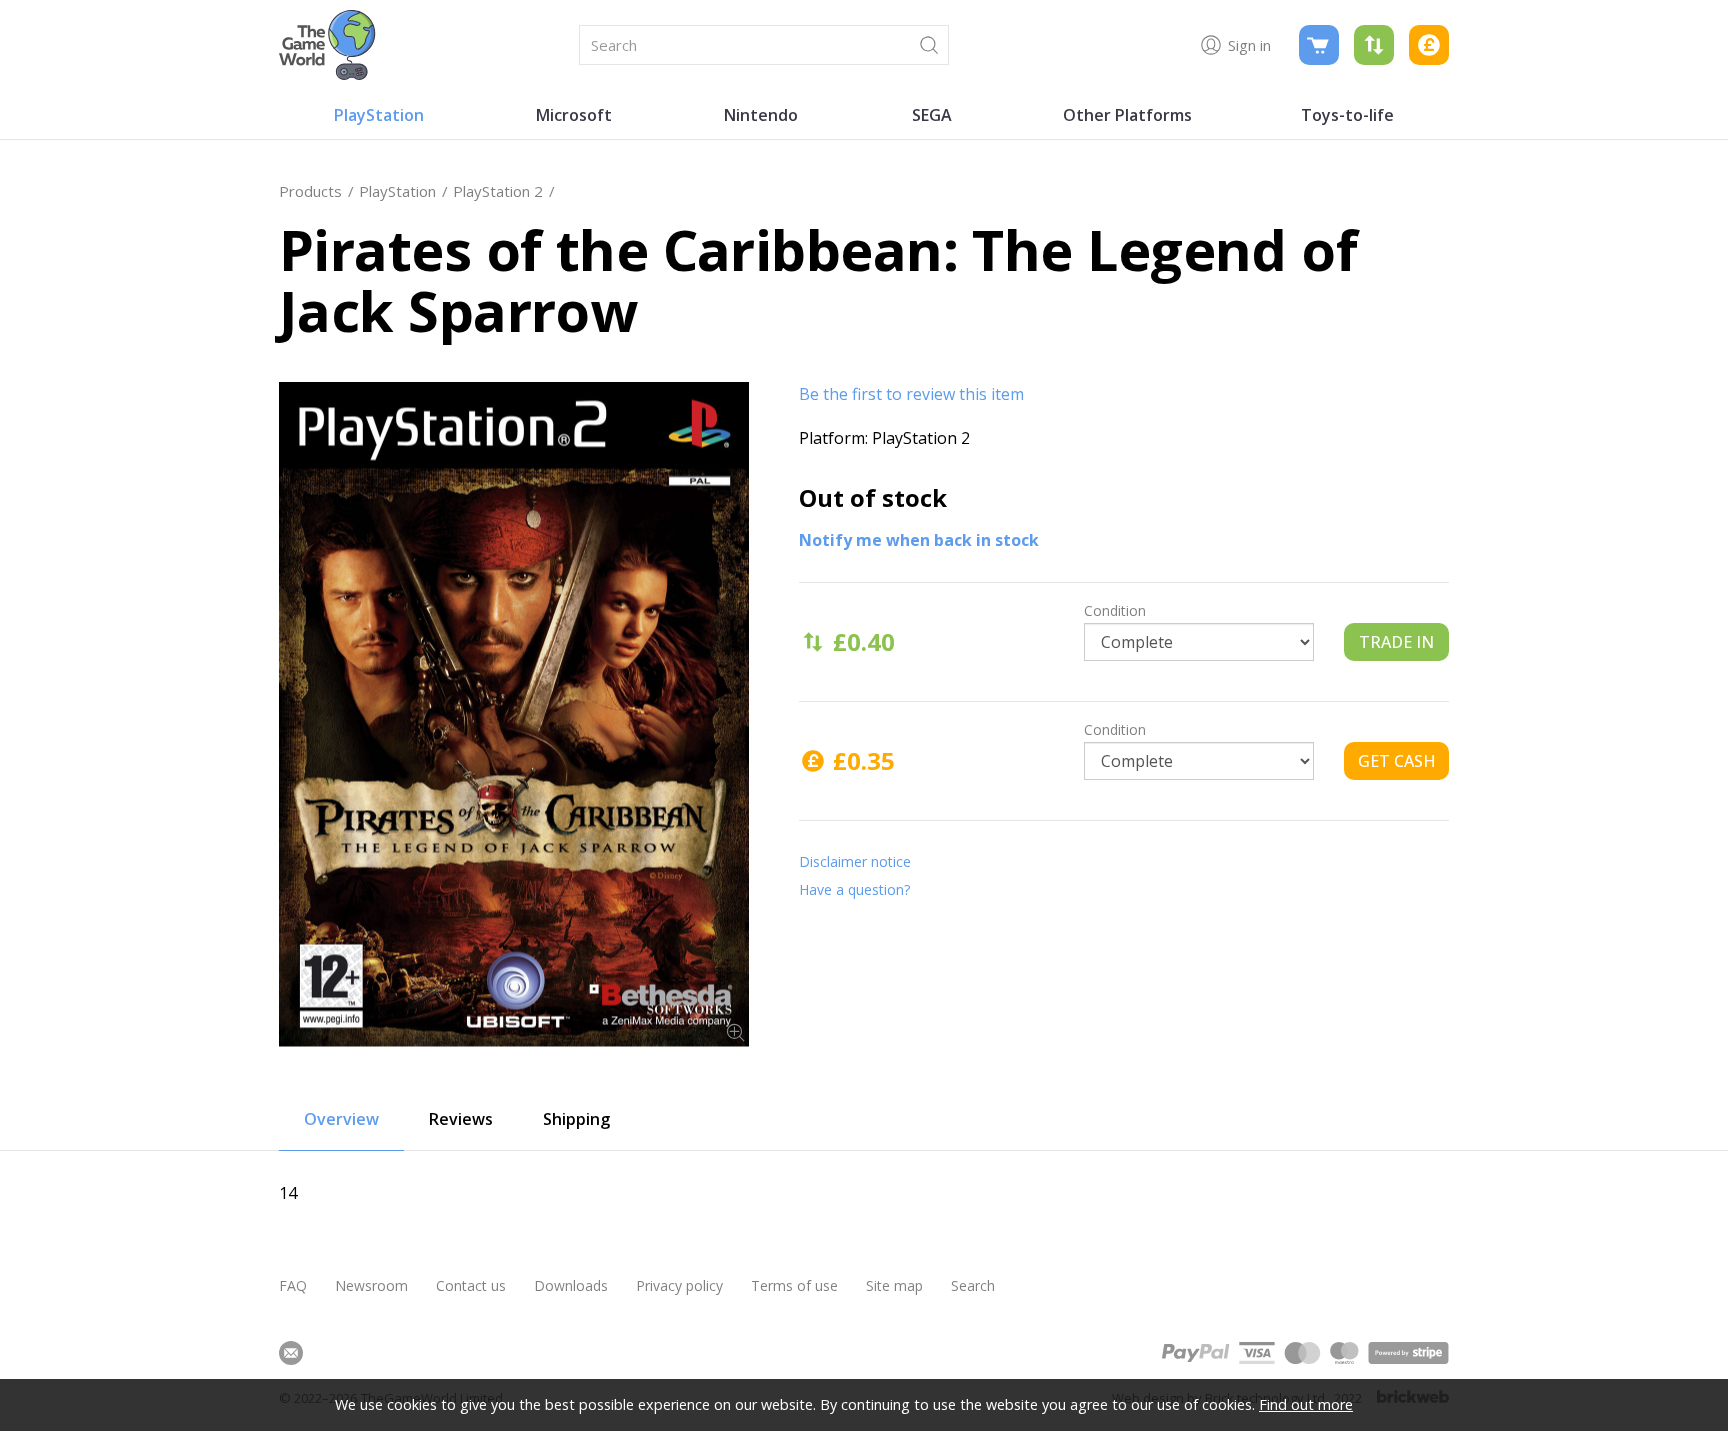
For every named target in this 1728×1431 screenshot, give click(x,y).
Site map (894, 1285)
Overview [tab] (341, 1119)
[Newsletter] (291, 1353)
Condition (1115, 610)
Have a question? (854, 889)
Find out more (1306, 1404)
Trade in (1396, 642)
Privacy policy (679, 1285)
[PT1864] (514, 714)
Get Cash (1397, 761)
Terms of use (794, 1285)
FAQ (293, 1285)
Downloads (571, 1285)
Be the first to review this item (911, 394)
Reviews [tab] (461, 1119)
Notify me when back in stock (919, 540)
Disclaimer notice (855, 861)
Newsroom (371, 1285)
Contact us (471, 1285)
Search (973, 1285)
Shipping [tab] (576, 1119)
